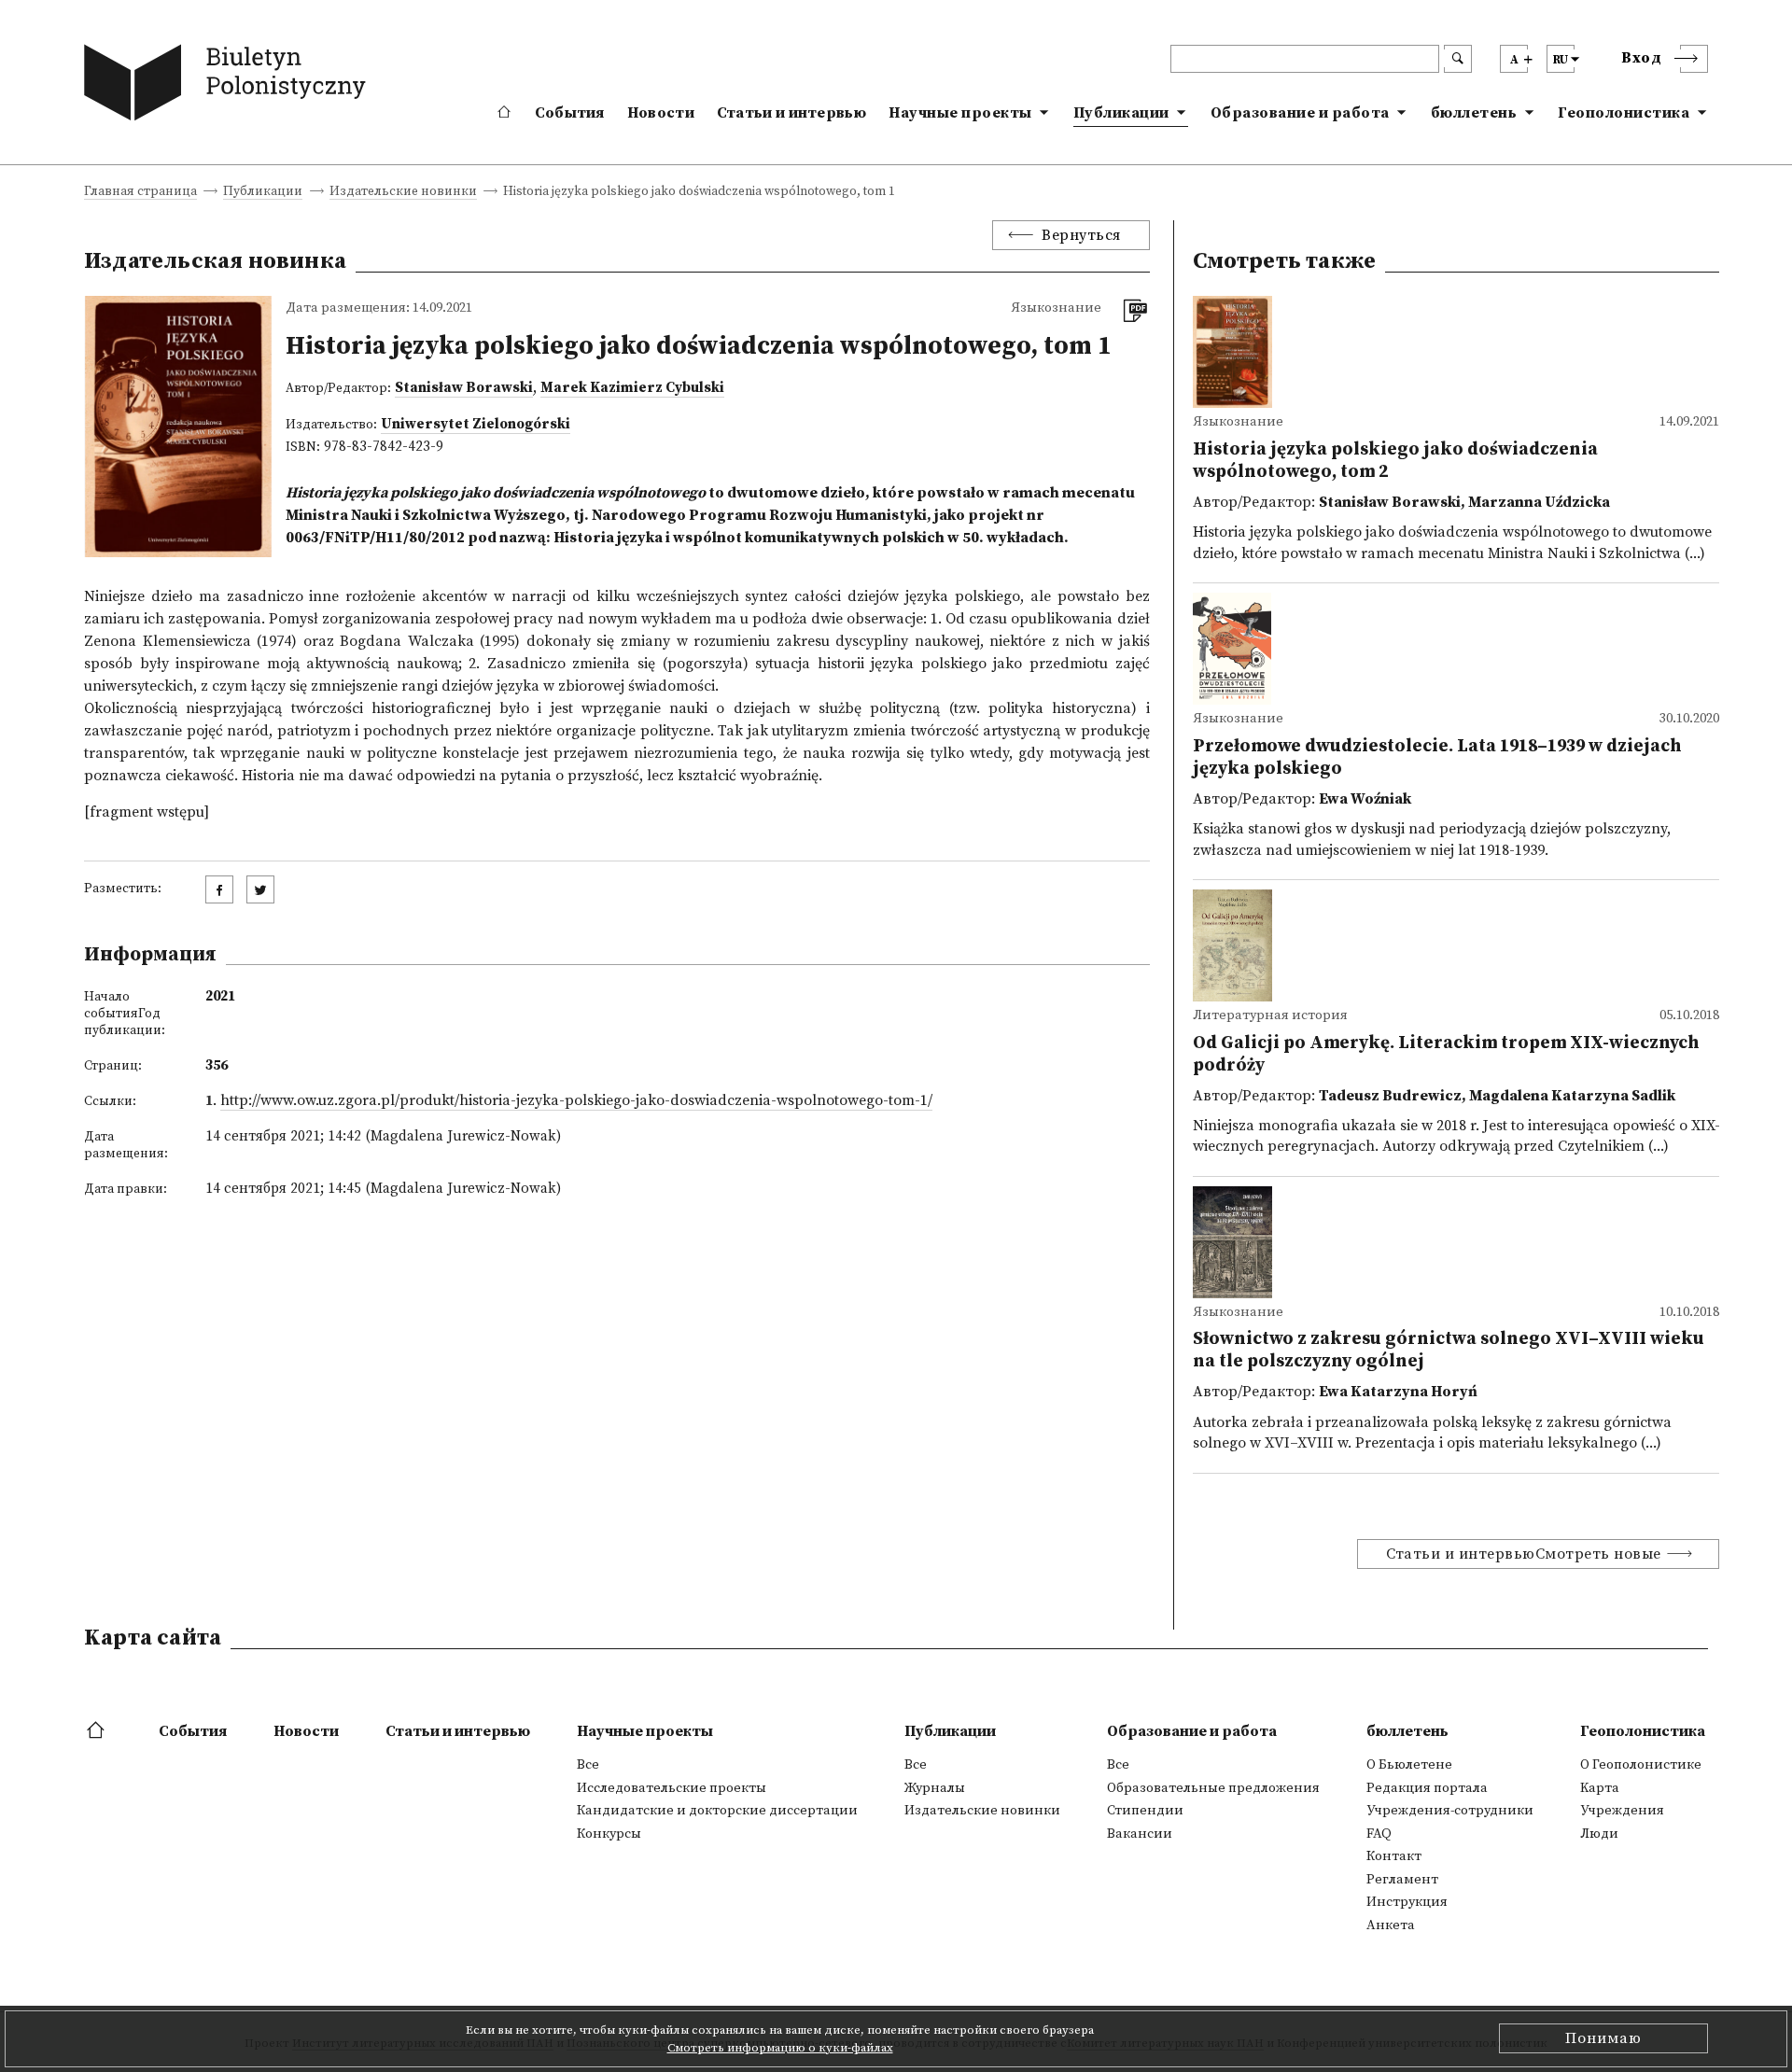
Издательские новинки (403, 193)
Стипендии (1145, 1811)
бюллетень (1474, 113)
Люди (1599, 1834)
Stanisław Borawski (464, 388)
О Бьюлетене (1409, 1765)
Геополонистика (1624, 113)
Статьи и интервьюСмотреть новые (1524, 1554)
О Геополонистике (1641, 1765)
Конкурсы (609, 1834)
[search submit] (1458, 59)
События (570, 113)
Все (588, 1765)
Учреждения (1622, 1811)
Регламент (1402, 1880)
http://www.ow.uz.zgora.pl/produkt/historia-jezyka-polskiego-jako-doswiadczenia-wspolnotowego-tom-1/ (576, 1100)
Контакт (1394, 1856)
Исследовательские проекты (672, 1788)
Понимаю (1603, 2038)
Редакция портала (1427, 1788)
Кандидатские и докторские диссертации (717, 1811)
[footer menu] (98, 1731)
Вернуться (1081, 235)
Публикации (1121, 113)
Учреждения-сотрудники (1450, 1811)
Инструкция (1407, 1902)
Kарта (1600, 1788)
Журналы (935, 1788)
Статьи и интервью (791, 113)
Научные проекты (960, 113)
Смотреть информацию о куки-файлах (780, 2048)
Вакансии (1140, 1834)
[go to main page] (229, 86)
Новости (661, 113)
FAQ (1379, 1834)
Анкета (1391, 1925)
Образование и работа (1300, 113)
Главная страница (140, 193)
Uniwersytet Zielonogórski (476, 424)
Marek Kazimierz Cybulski (632, 388)
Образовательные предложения (1213, 1788)
